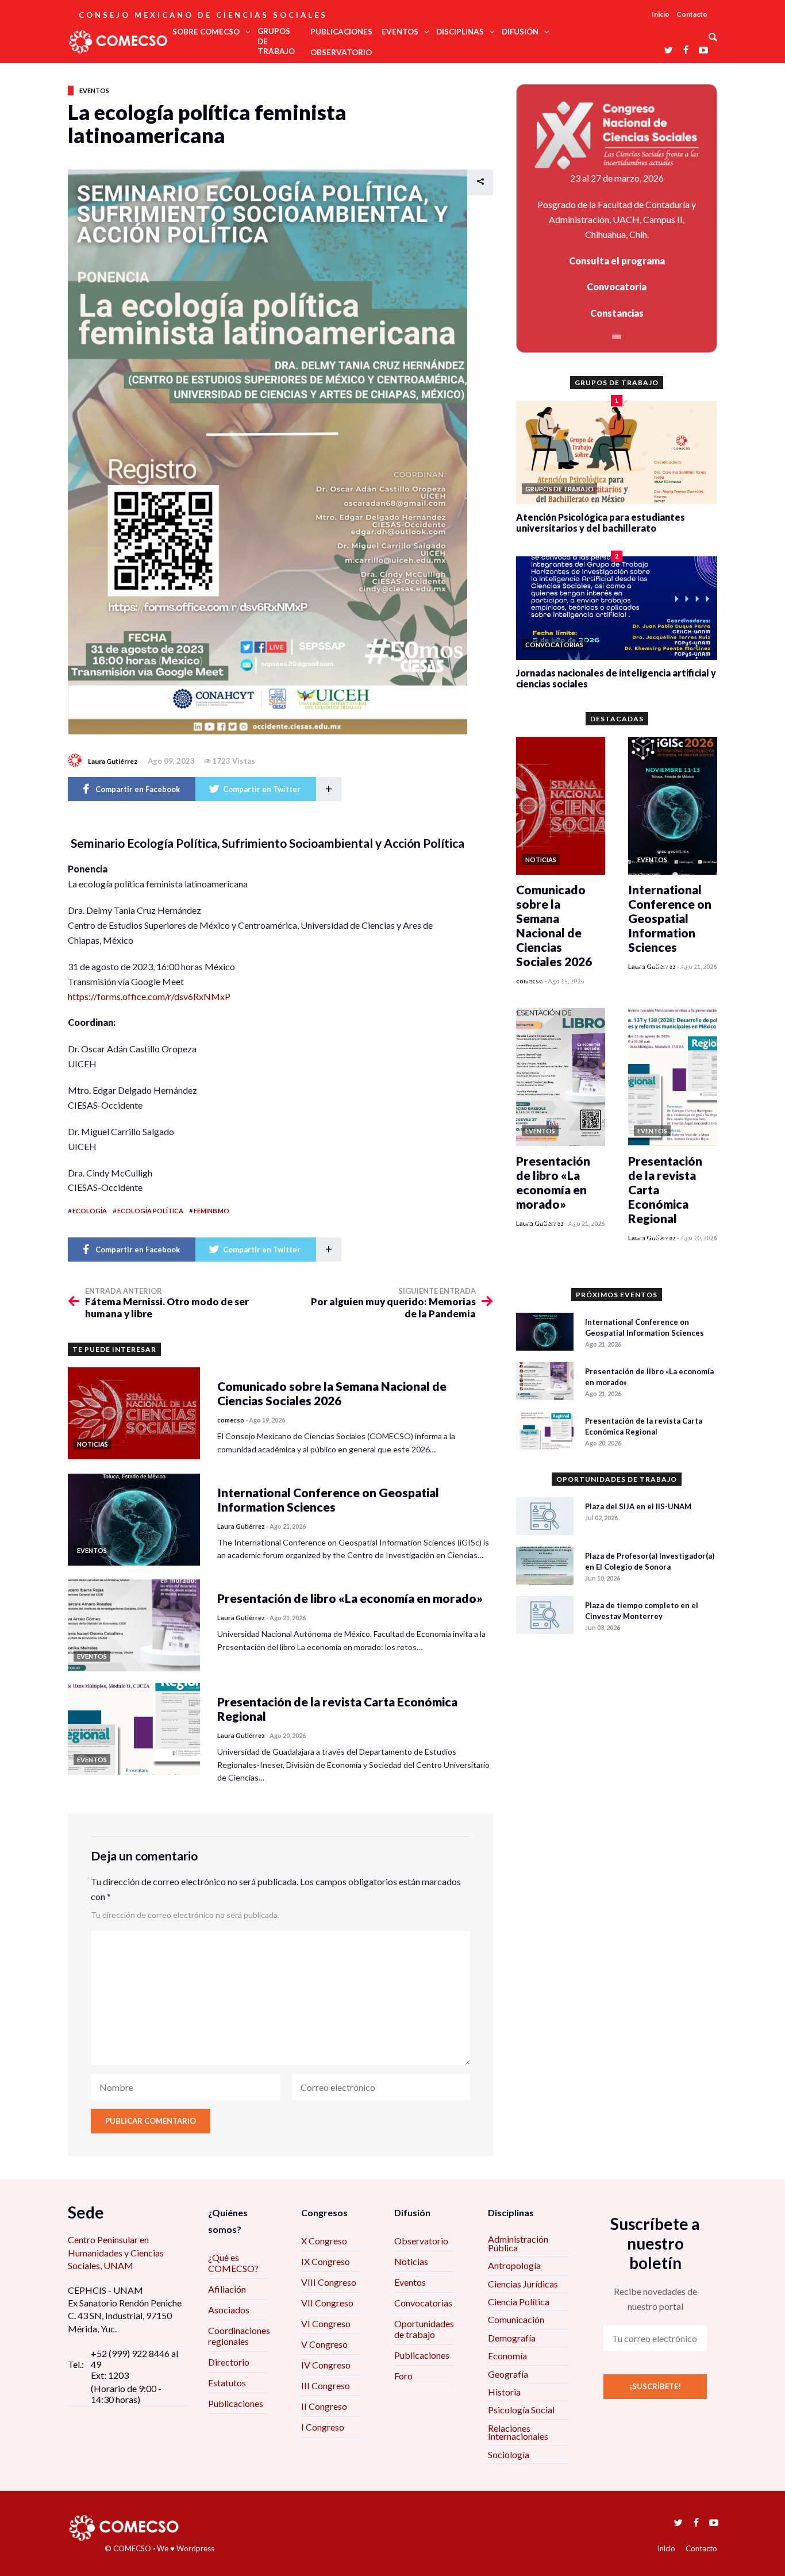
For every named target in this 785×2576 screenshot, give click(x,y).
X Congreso (324, 2241)
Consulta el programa (617, 261)
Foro (403, 2376)
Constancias (617, 313)
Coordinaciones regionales (239, 2336)
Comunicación (516, 2319)
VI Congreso (326, 2323)
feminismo (211, 1211)
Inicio (661, 14)
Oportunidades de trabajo (424, 2329)
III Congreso (326, 2385)
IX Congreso (326, 2261)
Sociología (509, 2454)
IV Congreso (326, 2365)
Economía (507, 2356)
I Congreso (323, 2427)
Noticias (411, 2261)
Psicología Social (521, 2410)
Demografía (512, 2338)
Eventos (94, 91)
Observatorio (421, 2241)
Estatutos (227, 2383)
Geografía (508, 2374)
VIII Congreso (329, 2282)
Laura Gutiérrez (113, 761)
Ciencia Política (519, 2302)
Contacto (692, 14)
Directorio (229, 2362)
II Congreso (324, 2406)
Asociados (229, 2310)
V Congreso (324, 2344)
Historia (504, 2392)
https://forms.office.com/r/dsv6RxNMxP (149, 996)
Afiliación (227, 2289)
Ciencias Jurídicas (523, 2284)
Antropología (514, 2265)
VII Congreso (327, 2303)
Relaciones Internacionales (518, 2432)
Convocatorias (423, 2303)
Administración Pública (518, 2243)
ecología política (150, 1211)
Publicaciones (236, 2403)
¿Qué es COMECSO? (233, 2263)
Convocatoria (617, 287)
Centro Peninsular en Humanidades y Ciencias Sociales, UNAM (116, 2252)
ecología (90, 1211)
